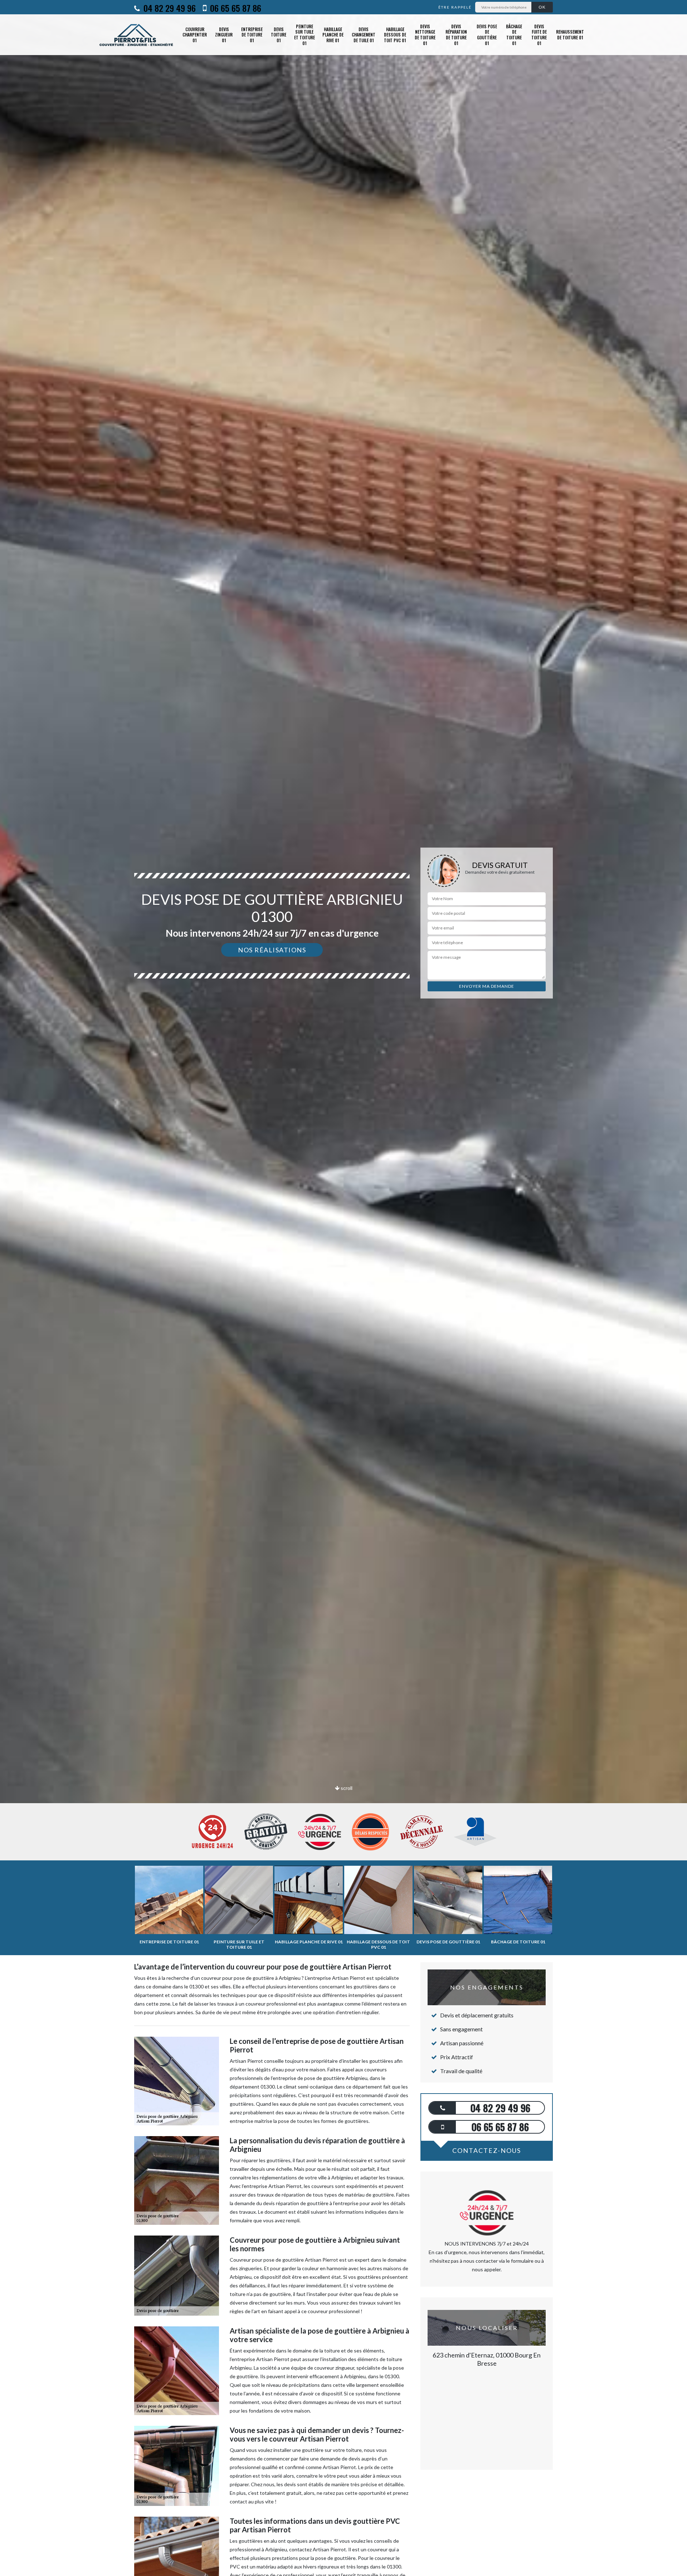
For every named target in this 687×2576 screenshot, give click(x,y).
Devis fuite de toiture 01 (539, 35)
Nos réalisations (272, 950)
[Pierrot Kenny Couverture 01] (137, 35)
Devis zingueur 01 (224, 35)
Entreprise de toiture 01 (252, 35)
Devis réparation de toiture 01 (456, 35)
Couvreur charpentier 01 (195, 35)
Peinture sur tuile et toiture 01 (304, 35)
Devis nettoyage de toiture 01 (425, 35)
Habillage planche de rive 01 (333, 35)
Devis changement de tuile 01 (364, 35)
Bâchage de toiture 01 (514, 35)
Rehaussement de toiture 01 (570, 35)
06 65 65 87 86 (235, 8)
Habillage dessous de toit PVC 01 (395, 35)
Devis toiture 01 (279, 35)
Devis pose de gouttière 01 (487, 35)
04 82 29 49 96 (169, 8)
